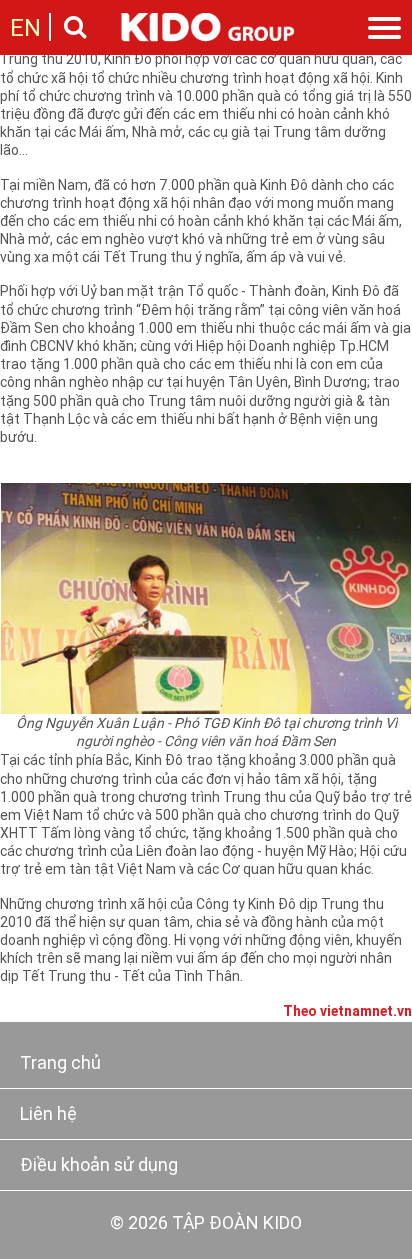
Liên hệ (48, 1115)
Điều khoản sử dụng (99, 1166)
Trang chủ (60, 1064)
